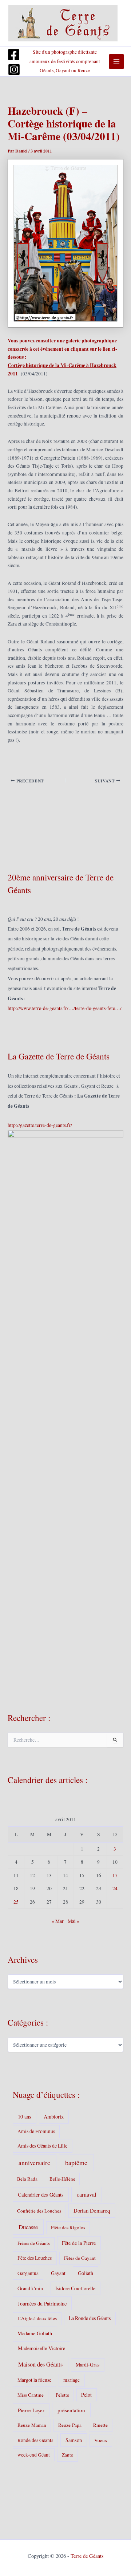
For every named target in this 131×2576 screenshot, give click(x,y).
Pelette (62, 2395)
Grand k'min (30, 2288)
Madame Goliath (35, 2333)
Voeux (101, 2440)
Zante (68, 2455)
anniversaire (34, 2163)
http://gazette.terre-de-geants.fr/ (40, 1125)
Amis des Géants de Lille (42, 2146)
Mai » (74, 1921)
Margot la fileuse (34, 2380)
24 (115, 1888)
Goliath (86, 2273)
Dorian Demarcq (92, 2210)
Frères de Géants (34, 2243)
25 (16, 1902)
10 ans (25, 2117)
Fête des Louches (35, 2258)
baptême (76, 2162)
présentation (71, 2410)
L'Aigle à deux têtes (37, 2318)
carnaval (86, 2194)
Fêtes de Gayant (80, 2258)
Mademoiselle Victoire (41, 2348)
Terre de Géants (87, 2556)
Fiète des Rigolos (68, 2227)
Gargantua (28, 2273)
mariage (72, 2380)
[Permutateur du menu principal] (117, 62)
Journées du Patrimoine (42, 2304)
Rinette (100, 2425)
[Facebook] (14, 55)
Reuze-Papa (70, 2425)
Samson (74, 2440)
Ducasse (28, 2227)
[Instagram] (14, 70)
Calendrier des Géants (41, 2195)
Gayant (58, 2273)
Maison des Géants (40, 2364)
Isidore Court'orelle (75, 2288)
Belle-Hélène (62, 2179)
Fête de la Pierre (79, 2243)
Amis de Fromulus (36, 2131)
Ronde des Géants (35, 2440)
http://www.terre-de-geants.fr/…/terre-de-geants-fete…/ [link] (65, 1008)
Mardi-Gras (88, 2365)
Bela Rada (27, 2179)
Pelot (86, 2395)
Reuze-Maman (32, 2425)
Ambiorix (54, 2117)
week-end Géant (34, 2455)
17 (115, 1875)
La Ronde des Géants (90, 2318)
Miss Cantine (31, 2395)
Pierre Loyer (31, 2410)
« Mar (58, 1921)
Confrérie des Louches (39, 2211)
